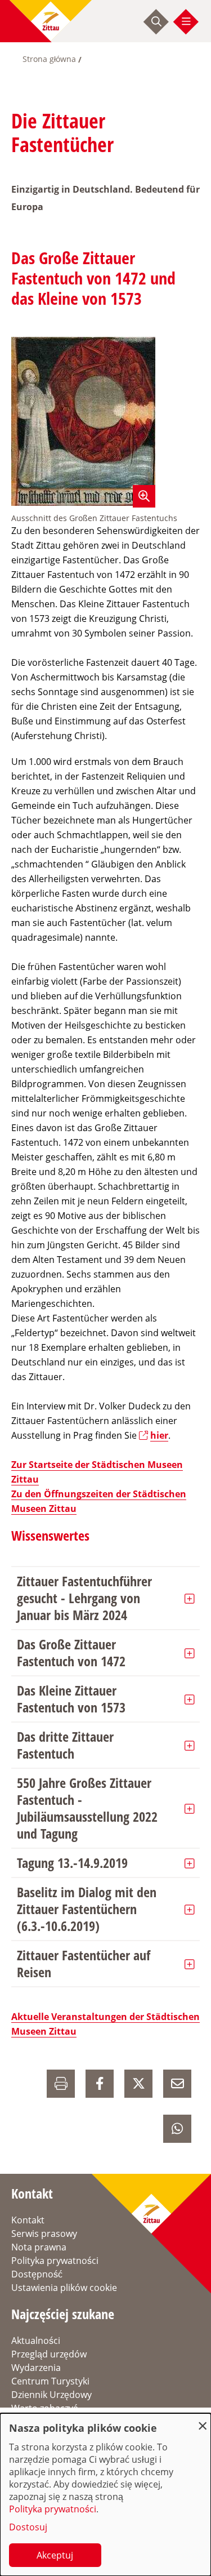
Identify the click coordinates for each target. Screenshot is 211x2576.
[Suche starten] (156, 21)
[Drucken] (61, 2084)
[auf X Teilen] (138, 2084)
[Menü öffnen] (186, 21)
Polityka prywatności (55, 2261)
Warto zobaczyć (44, 2408)
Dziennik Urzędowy (51, 2395)
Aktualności (36, 2341)
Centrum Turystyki (50, 2381)
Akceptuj (55, 2555)
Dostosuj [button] (28, 2527)
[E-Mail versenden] (177, 2084)
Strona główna (49, 59)
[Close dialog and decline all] (203, 2420)
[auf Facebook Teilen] (100, 2084)
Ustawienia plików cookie (64, 2288)
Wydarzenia (36, 2368)
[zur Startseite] (51, 21)
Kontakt (28, 2220)
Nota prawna (39, 2247)
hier (159, 1435)
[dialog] (105, 2495)
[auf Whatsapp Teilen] (177, 2129)
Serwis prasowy (44, 2234)
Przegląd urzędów (49, 2354)
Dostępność (37, 2274)
